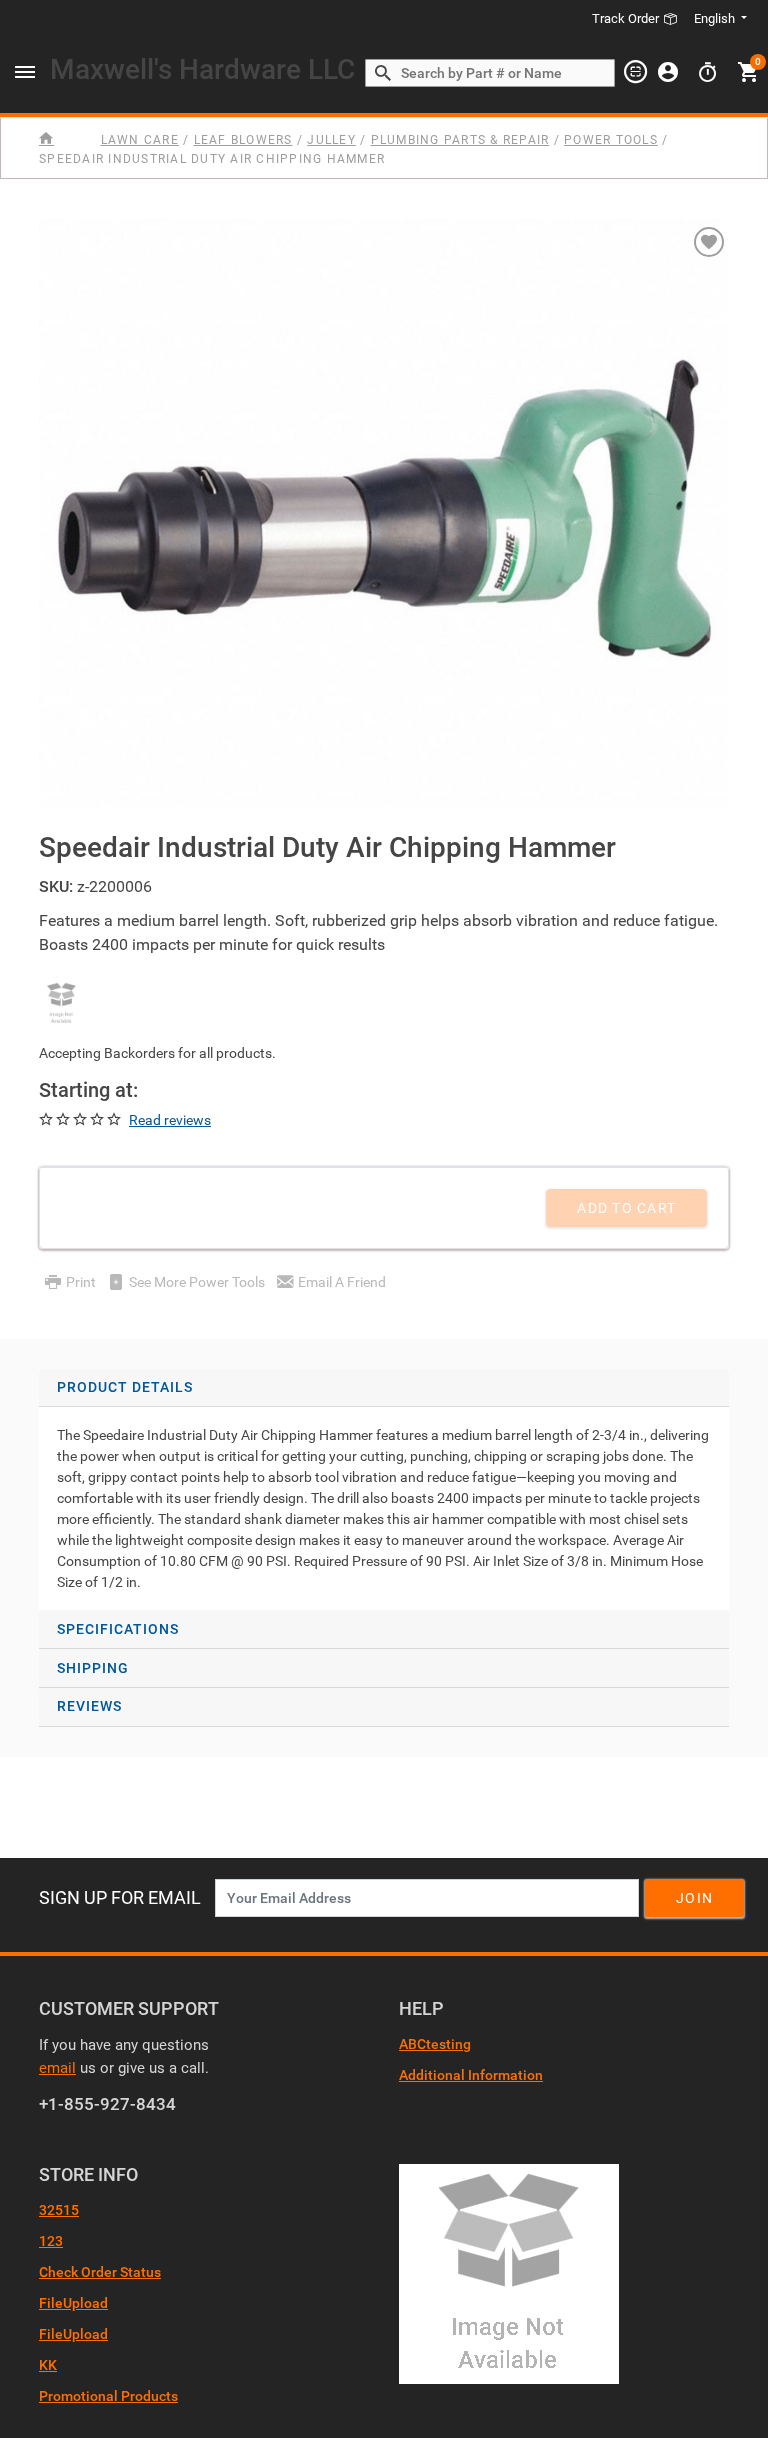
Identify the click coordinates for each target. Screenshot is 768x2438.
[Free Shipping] (61, 1003)
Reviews (89, 1706)
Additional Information (471, 2075)
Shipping (93, 1668)
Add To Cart (626, 1208)
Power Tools (611, 140)
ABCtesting (435, 2044)
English (714, 18)
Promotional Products (108, 2396)
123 (51, 2241)
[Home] (67, 139)
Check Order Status (100, 2272)
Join (694, 1898)
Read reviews (170, 1120)
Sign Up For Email (120, 1897)
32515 (59, 2210)
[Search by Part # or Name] (383, 74)
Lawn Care (140, 140)
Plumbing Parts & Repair (460, 140)
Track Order (627, 18)
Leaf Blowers (243, 140)
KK (48, 2365)
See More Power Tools (197, 1282)
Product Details (125, 1387)
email (57, 2068)
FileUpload (73, 2303)
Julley (331, 140)
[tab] (384, 1490)
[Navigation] (25, 73)
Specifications (118, 1629)
